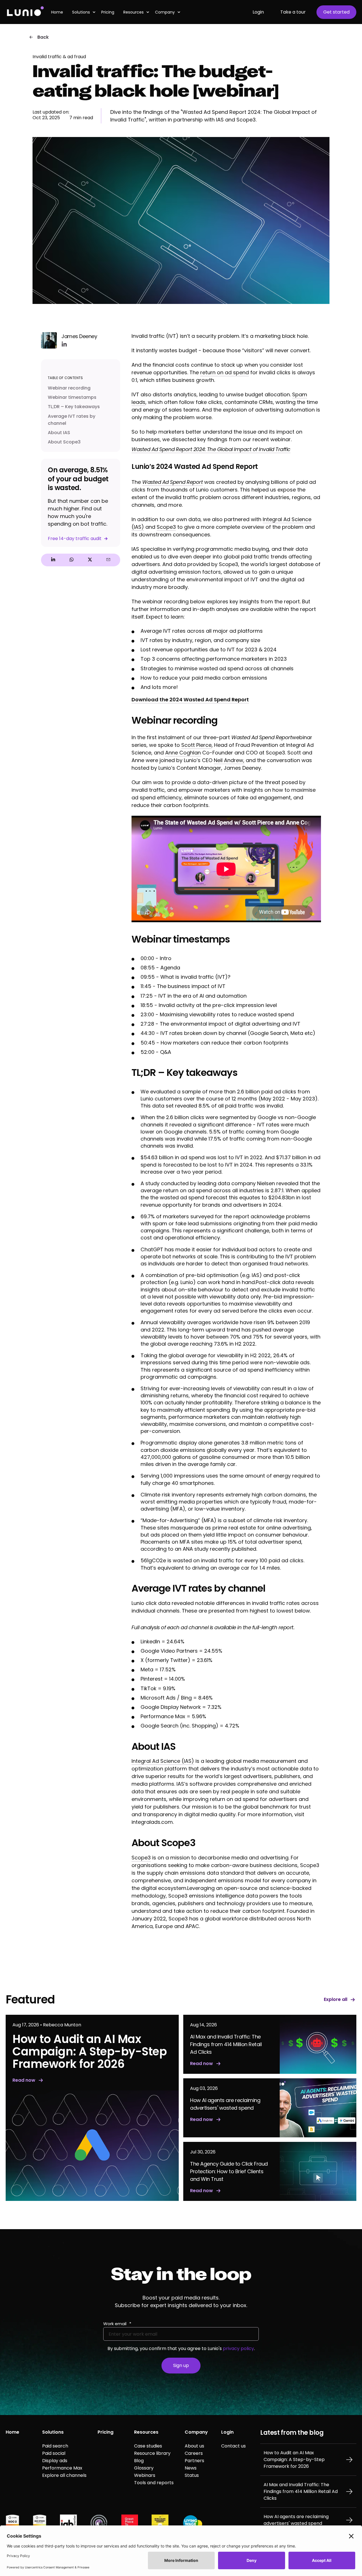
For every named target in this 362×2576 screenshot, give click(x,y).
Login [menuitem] (227, 2432)
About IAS (59, 433)
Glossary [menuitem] (144, 2468)
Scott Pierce (196, 745)
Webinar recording (70, 388)
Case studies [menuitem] (148, 2446)
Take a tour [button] (293, 12)
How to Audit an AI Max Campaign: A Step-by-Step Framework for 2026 (294, 2459)
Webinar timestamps (73, 397)
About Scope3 (64, 442)
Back (43, 37)
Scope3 (166, 527)
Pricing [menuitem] (105, 2432)
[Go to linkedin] (64, 344)
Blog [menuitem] (139, 2461)
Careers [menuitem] (194, 2453)
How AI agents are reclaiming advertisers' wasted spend (296, 2520)
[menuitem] (59, 12)
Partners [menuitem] (194, 2461)
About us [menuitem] (194, 2446)
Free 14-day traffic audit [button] (75, 539)
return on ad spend (225, 372)
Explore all (336, 2000)
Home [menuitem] (12, 2432)
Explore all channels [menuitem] (64, 2475)
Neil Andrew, (229, 760)
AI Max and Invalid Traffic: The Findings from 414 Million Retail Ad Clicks (301, 2491)
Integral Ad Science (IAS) (163, 1761)
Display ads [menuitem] (55, 2461)
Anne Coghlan (183, 753)
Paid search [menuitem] (55, 2446)
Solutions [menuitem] (53, 2432)
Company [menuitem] (165, 12)
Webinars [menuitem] (145, 2475)
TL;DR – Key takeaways (74, 407)
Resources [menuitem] (133, 12)
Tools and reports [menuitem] (154, 2483)
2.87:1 (277, 1190)
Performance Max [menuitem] (62, 2468)
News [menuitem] (191, 2468)
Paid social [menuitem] (54, 2453)
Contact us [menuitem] (233, 2446)
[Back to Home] (25, 12)
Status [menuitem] (192, 2475)
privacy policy (238, 2348)
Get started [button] (336, 12)
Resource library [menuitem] (152, 2453)
